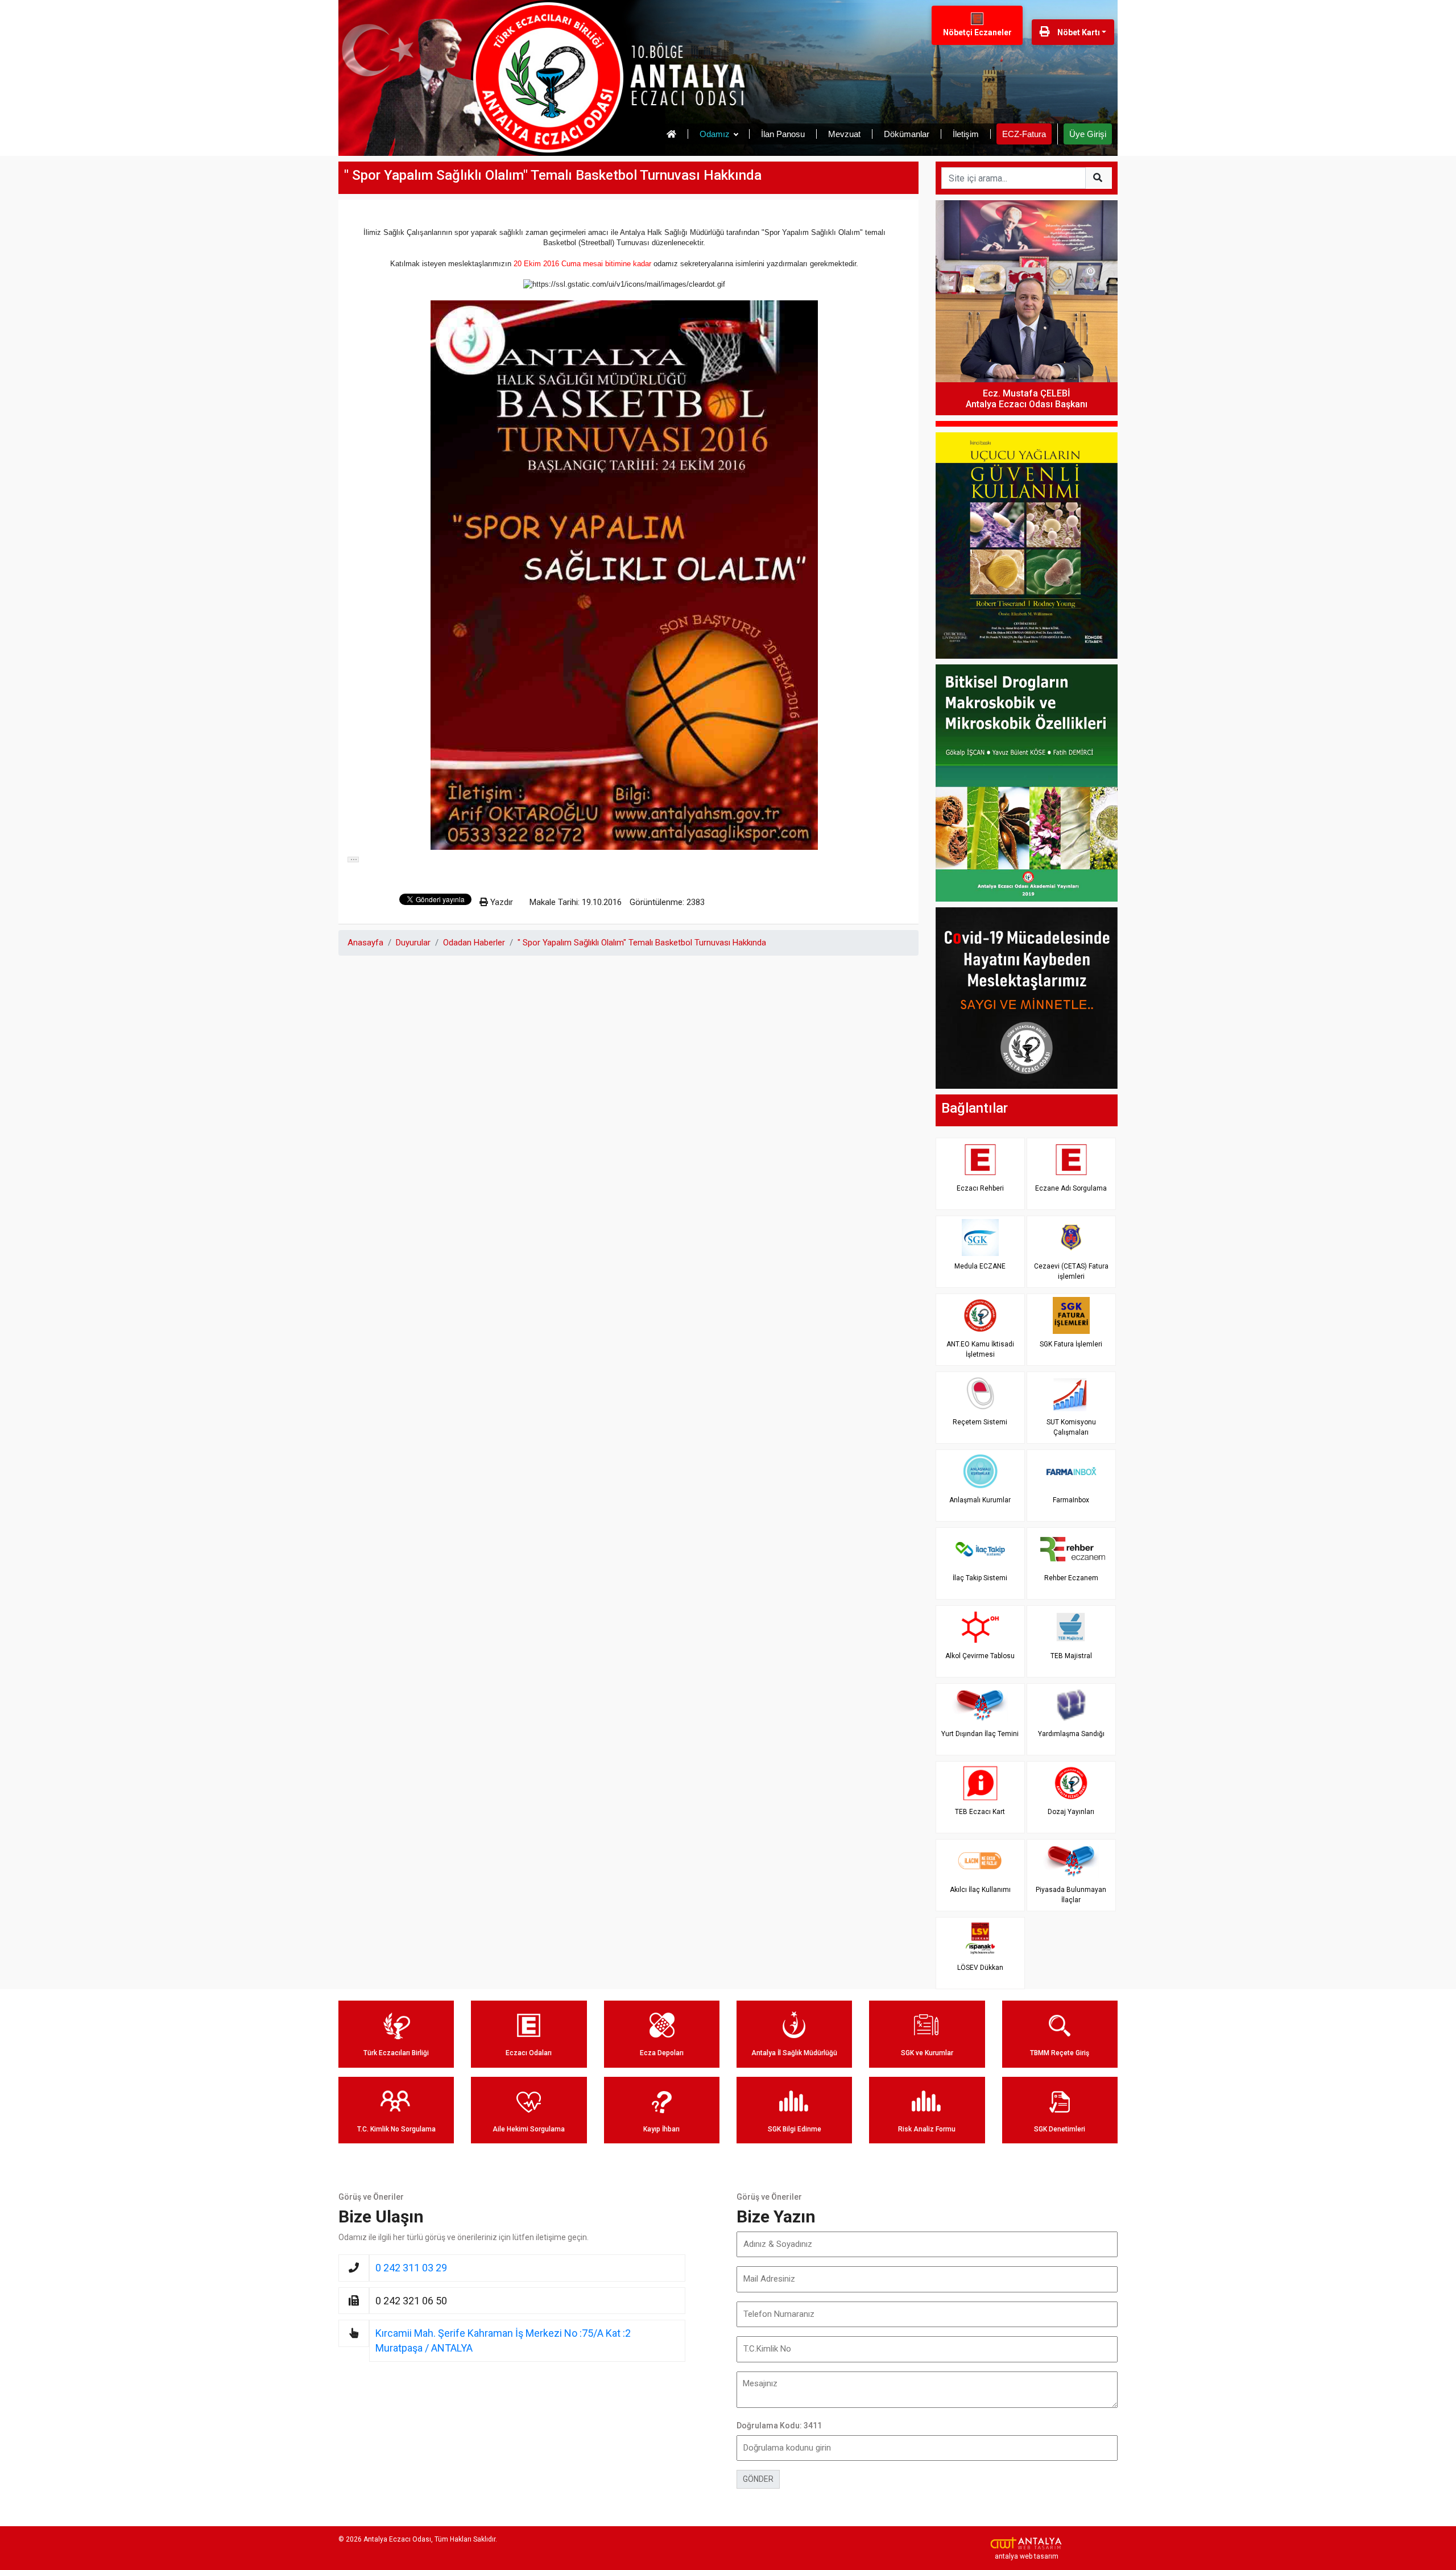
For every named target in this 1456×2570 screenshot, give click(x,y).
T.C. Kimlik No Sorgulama (396, 2129)
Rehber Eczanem (1071, 1578)
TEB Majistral (1071, 1656)
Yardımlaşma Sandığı (1071, 1734)
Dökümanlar (907, 134)
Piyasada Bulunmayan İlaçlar (1071, 1895)
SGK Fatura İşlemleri (1071, 1344)
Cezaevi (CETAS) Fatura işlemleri (1071, 1271)
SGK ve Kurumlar (927, 2053)
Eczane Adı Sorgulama (1071, 1188)
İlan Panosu (783, 134)
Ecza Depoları (662, 2053)
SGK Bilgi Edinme (795, 2129)
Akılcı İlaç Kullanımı (980, 1890)
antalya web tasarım (1027, 2556)
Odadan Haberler (474, 943)
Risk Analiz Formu (927, 2129)
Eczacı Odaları (529, 2053)
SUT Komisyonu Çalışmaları (1071, 1427)
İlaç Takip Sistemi (980, 1578)
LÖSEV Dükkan (980, 1968)
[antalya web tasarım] (1027, 2543)
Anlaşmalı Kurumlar (980, 1500)
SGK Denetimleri (1060, 2129)
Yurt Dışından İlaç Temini (980, 1734)
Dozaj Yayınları (1071, 1812)
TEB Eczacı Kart (980, 1812)
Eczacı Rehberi (980, 1188)
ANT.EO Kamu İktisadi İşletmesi (980, 1349)
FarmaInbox (1071, 1500)
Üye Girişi (1088, 134)
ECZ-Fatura (1024, 134)
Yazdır (500, 902)
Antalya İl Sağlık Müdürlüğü (794, 2053)
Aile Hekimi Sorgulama (529, 2129)
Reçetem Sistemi (980, 1422)
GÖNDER (758, 2479)
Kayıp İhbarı (661, 2129)
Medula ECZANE (980, 1266)
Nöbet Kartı (1078, 32)
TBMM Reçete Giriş (1060, 2053)
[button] (353, 860)
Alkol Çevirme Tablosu (980, 1656)
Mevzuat (844, 134)
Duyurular (413, 943)
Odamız (715, 134)
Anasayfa (365, 943)
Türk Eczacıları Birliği (396, 2053)
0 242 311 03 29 (411, 2268)
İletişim (966, 134)
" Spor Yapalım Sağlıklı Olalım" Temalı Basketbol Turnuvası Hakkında (642, 943)
